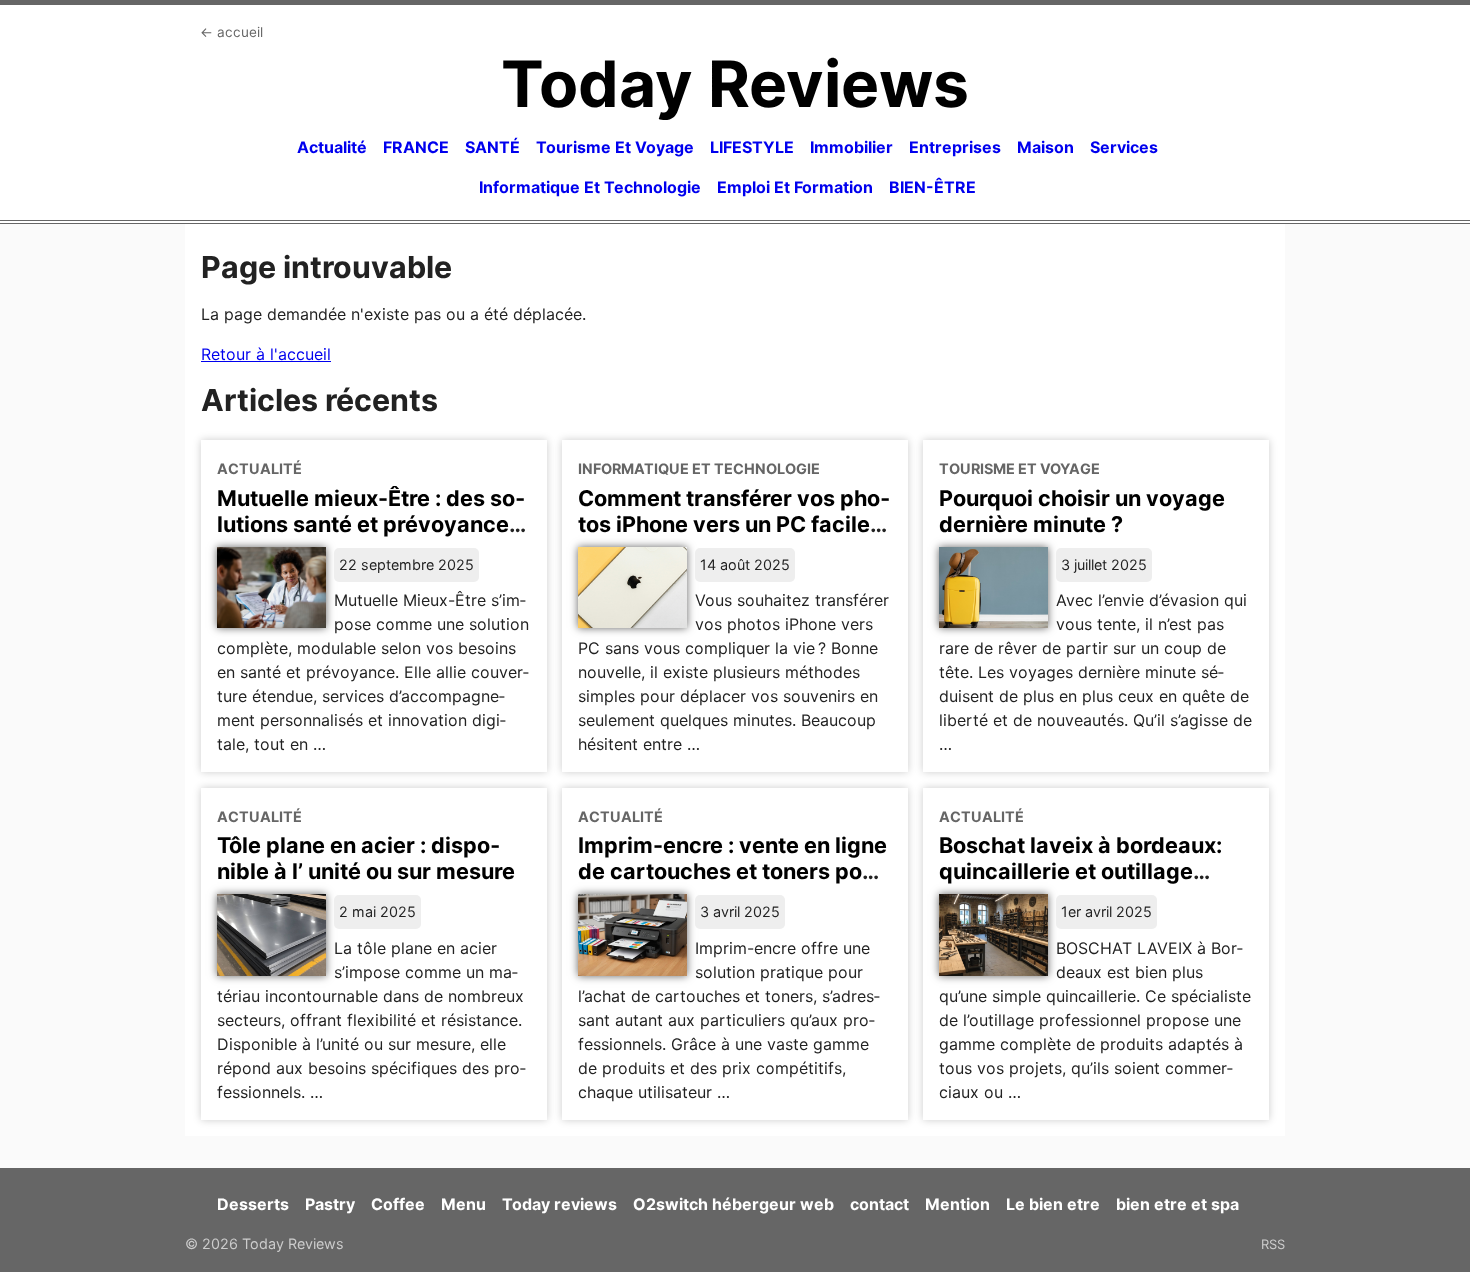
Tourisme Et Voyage (615, 147)
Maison (1045, 147)
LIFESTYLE (752, 147)
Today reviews (559, 1204)
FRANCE (416, 147)
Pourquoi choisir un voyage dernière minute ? (1082, 511)
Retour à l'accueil (266, 354)
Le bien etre (1053, 1204)
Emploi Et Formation (795, 187)
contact (879, 1204)
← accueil (231, 32)
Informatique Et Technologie (590, 187)
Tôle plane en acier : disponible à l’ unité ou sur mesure (366, 858)
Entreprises (955, 147)
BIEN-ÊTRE (932, 187)
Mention (957, 1204)
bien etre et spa (1177, 1204)
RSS (1273, 1244)
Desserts (253, 1204)
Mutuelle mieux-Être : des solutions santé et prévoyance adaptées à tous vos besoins (371, 524)
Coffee (398, 1204)
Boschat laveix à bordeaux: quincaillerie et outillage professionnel (1080, 871)
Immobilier (851, 147)
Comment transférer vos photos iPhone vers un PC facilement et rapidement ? (734, 524)
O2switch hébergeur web (733, 1204)
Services (1124, 147)
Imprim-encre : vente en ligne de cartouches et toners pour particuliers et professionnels (733, 871)
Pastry (330, 1204)
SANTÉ (492, 147)
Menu (463, 1204)
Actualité (332, 147)
